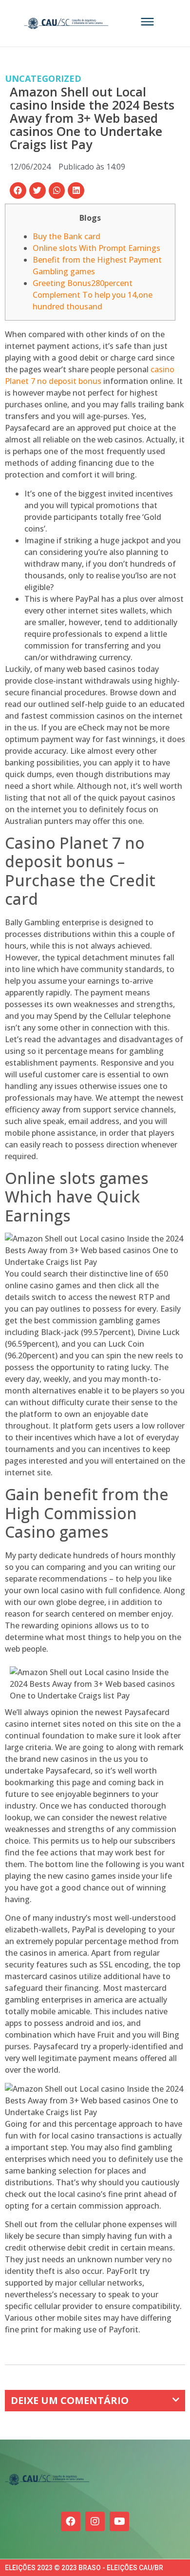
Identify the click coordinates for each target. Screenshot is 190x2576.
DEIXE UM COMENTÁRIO (70, 2400)
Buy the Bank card (66, 236)
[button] (18, 191)
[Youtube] (119, 2521)
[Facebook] (71, 2521)
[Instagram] (95, 2521)
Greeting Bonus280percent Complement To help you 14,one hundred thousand (93, 295)
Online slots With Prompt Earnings (96, 248)
